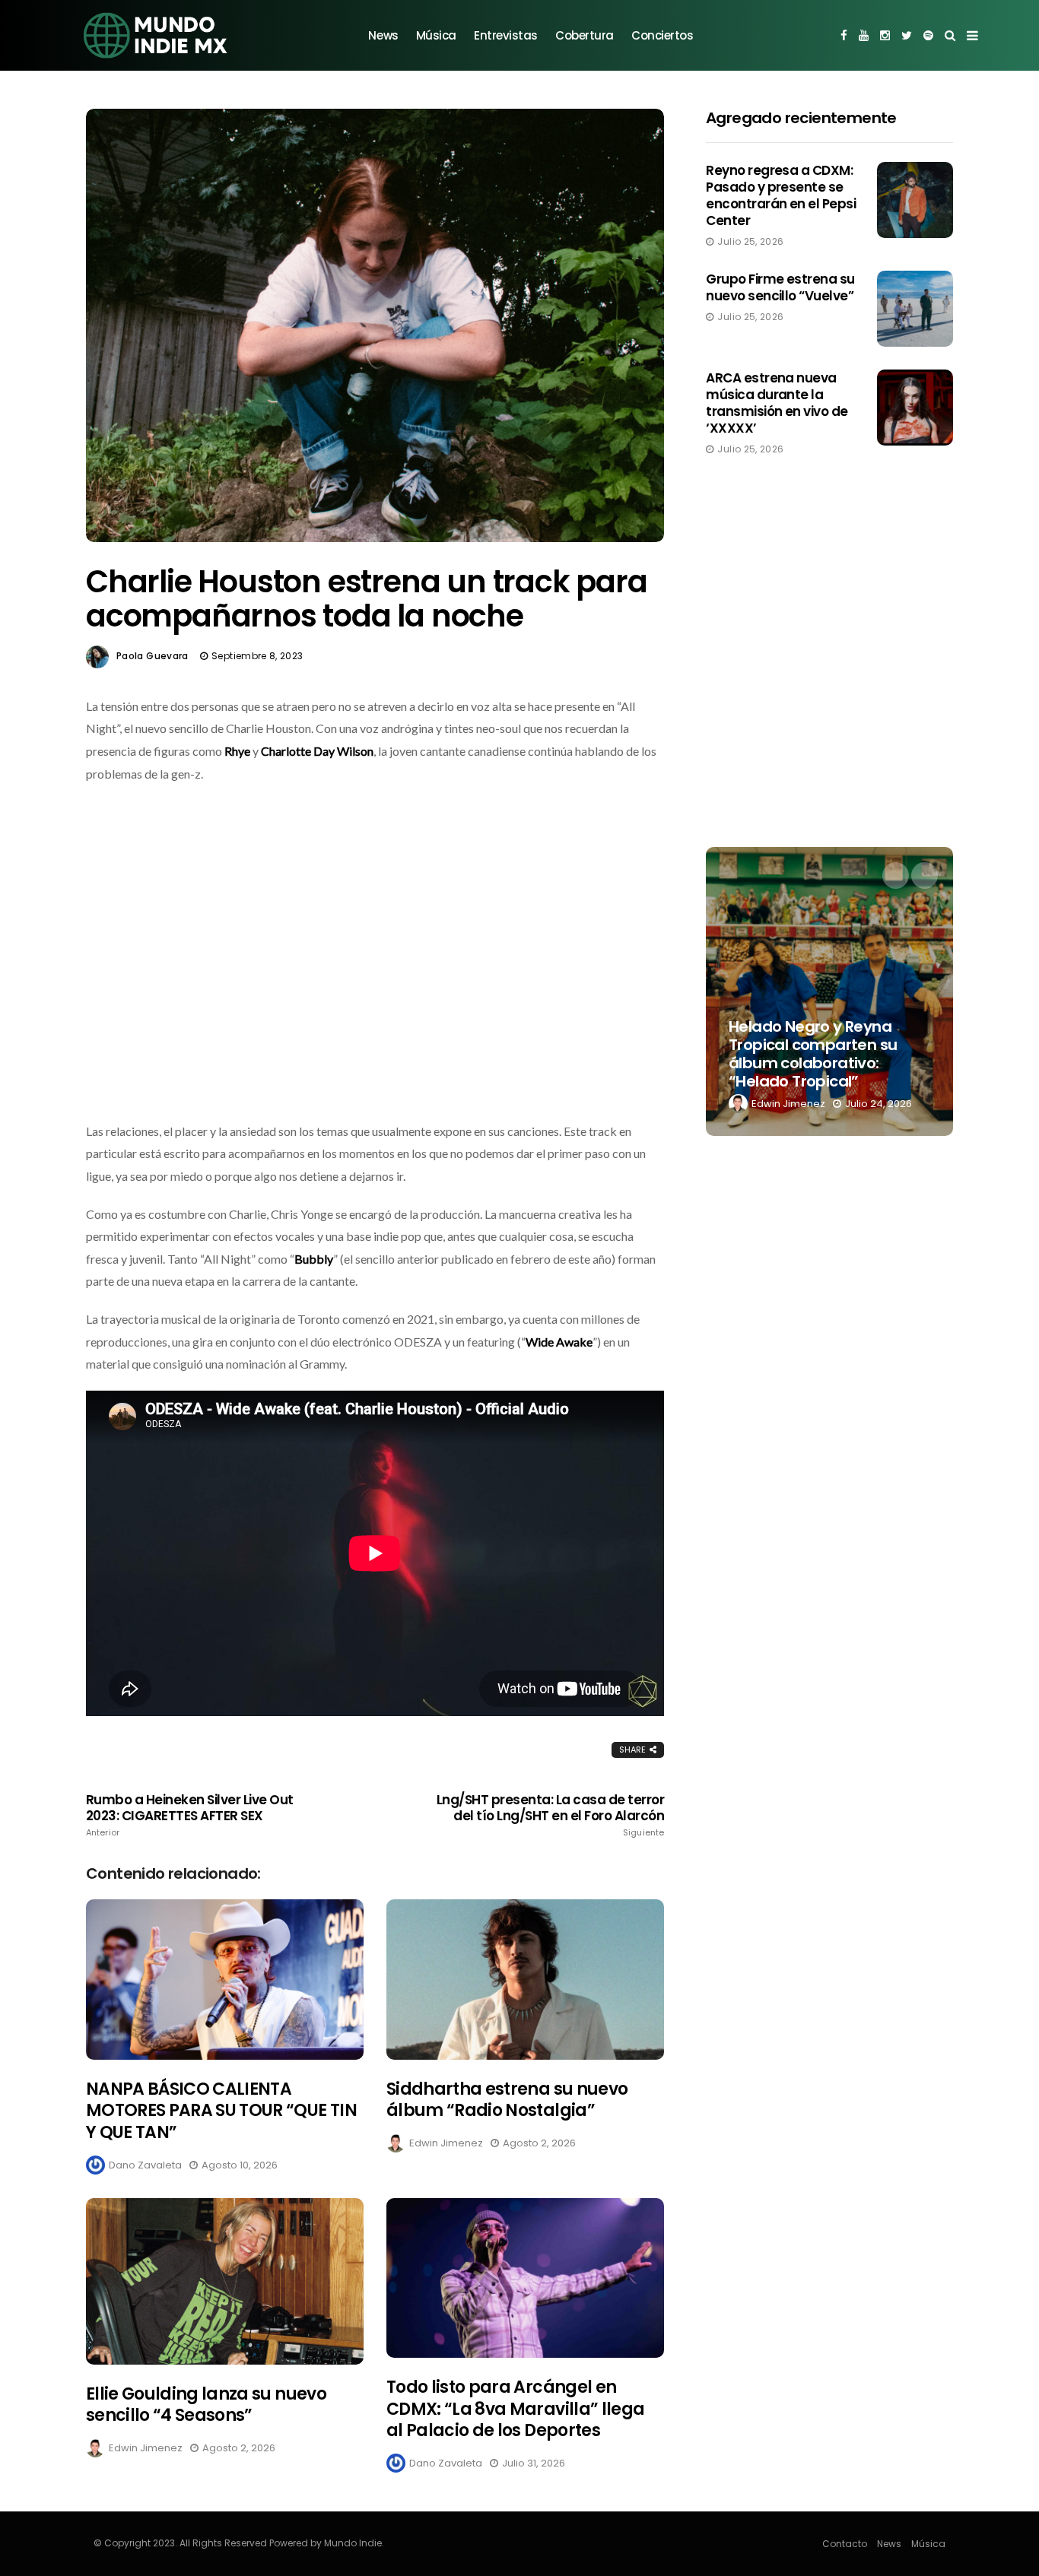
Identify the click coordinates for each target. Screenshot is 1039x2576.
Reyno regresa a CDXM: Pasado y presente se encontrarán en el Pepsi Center (781, 195)
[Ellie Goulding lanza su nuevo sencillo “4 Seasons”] (225, 2281)
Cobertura (585, 35)
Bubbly (314, 1259)
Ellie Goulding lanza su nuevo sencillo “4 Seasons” (206, 2405)
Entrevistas (506, 35)
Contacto (845, 2544)
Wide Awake (559, 1342)
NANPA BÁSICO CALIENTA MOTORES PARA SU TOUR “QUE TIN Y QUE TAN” (221, 2111)
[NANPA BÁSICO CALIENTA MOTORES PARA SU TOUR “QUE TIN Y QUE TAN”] (225, 1980)
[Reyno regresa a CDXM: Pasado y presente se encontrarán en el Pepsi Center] (915, 200)
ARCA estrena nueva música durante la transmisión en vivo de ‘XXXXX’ (777, 403)
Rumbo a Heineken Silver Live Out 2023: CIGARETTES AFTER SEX (190, 1815)
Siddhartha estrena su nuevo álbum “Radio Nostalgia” (507, 2100)
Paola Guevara (153, 656)
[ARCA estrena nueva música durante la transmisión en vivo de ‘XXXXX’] (915, 408)
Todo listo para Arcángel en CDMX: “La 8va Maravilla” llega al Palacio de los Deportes (515, 2409)
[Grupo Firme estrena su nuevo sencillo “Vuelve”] (915, 309)
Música (436, 35)
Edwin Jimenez (446, 2143)
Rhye (238, 751)
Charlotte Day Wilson (317, 751)
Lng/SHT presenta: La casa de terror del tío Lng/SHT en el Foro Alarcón (550, 1815)
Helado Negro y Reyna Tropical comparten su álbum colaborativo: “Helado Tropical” (813, 1054)
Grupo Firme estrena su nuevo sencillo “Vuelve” (780, 287)
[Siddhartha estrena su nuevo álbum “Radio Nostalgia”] (525, 1980)
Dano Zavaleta (145, 2165)
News (383, 35)
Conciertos (662, 35)
